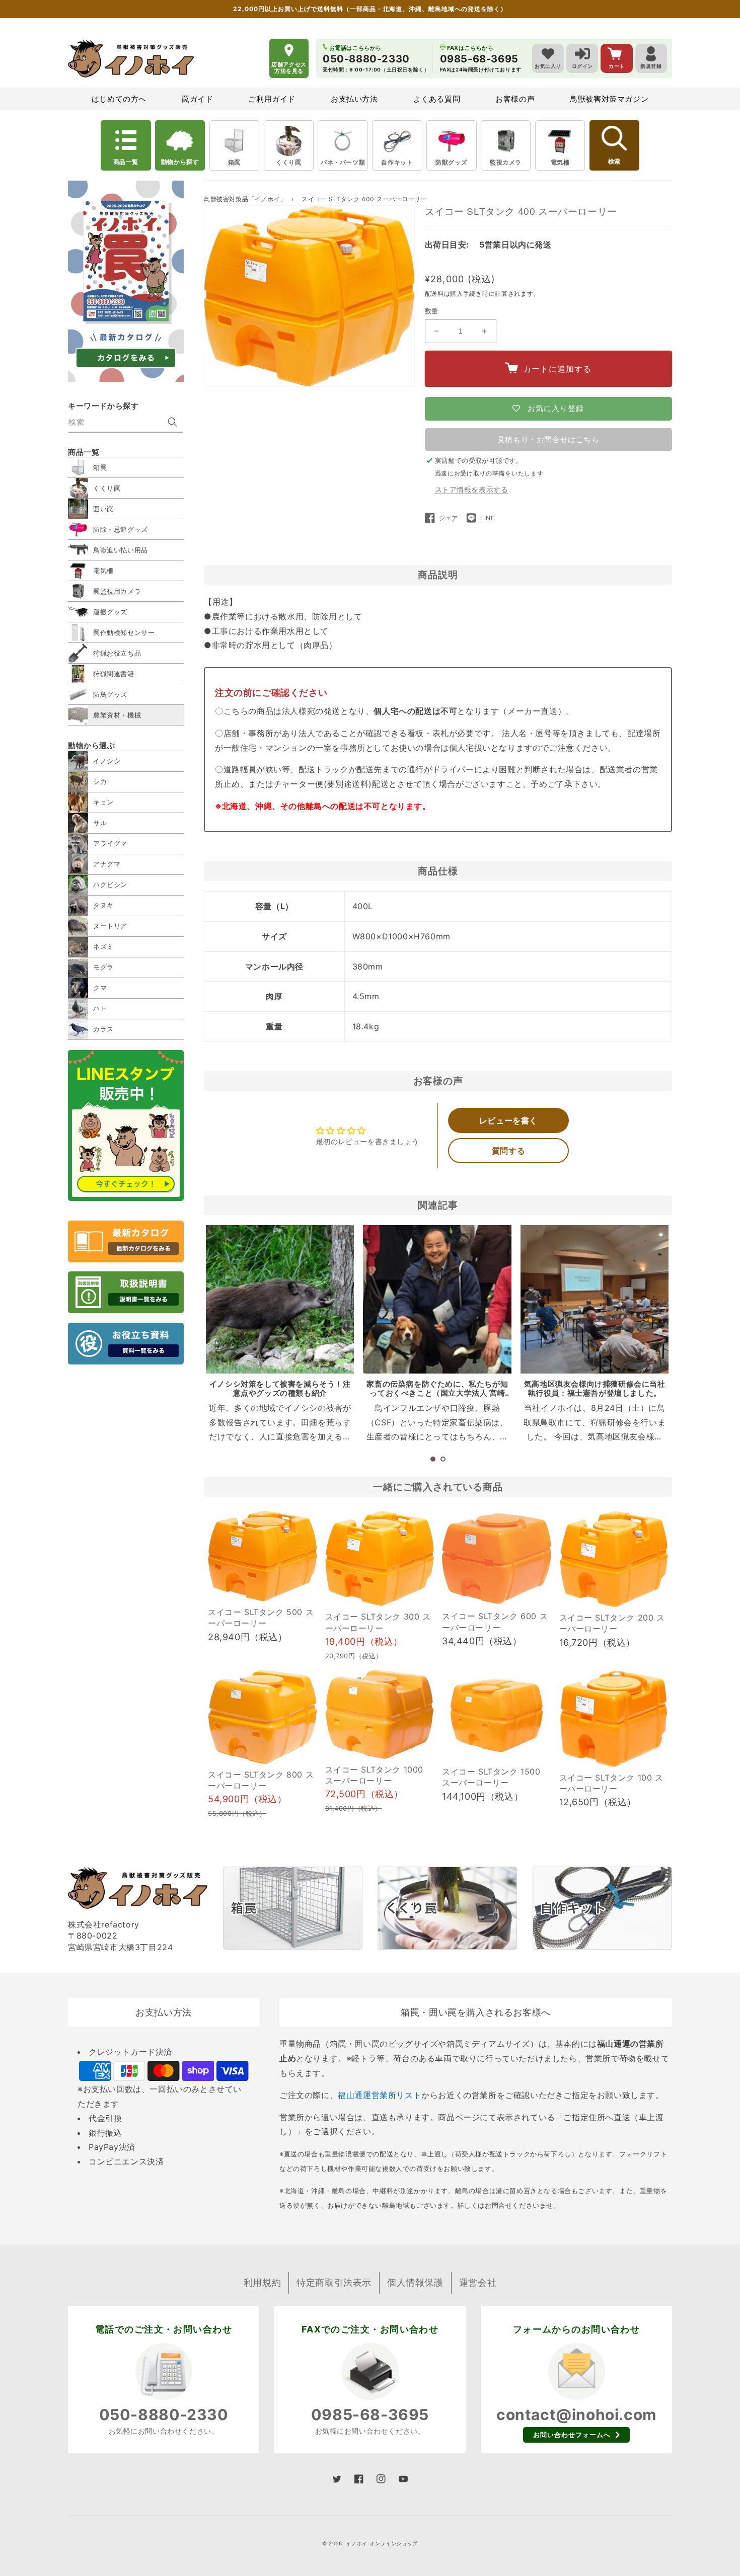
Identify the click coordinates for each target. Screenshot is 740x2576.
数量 (432, 311)
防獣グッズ (451, 162)
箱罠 (234, 162)
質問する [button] (508, 1151)
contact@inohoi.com (576, 2414)
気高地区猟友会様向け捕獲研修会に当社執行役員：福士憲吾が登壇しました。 (595, 1388)
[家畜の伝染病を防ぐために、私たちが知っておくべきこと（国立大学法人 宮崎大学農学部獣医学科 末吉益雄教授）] (437, 1299)
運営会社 (478, 2282)
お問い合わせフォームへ (572, 2435)
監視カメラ (506, 162)
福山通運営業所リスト (380, 2095)
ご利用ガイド (272, 99)
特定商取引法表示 (334, 2282)
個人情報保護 (415, 2282)
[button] (433, 1459)
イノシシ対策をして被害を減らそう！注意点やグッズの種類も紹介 (280, 1388)
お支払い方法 (354, 99)
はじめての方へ (119, 99)
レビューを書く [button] (508, 1120)
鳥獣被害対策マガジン (609, 99)
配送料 (434, 294)
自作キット (397, 162)
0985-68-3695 (370, 2414)
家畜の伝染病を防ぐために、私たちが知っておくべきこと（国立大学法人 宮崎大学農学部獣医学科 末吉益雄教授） (437, 1393)
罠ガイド (197, 99)
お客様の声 (515, 99)
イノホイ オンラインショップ (382, 2543)
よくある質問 (437, 99)
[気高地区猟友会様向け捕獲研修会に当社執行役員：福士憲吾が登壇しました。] (595, 1299)
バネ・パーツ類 (343, 162)
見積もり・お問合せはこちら (548, 439)
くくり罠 (288, 162)
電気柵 (560, 162)
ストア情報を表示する (472, 489)
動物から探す (180, 162)
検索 (614, 162)
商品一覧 (126, 162)
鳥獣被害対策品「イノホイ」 (245, 199)
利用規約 (262, 2282)
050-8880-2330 (164, 2414)
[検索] (173, 422)
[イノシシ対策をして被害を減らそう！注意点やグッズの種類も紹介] (280, 1299)
